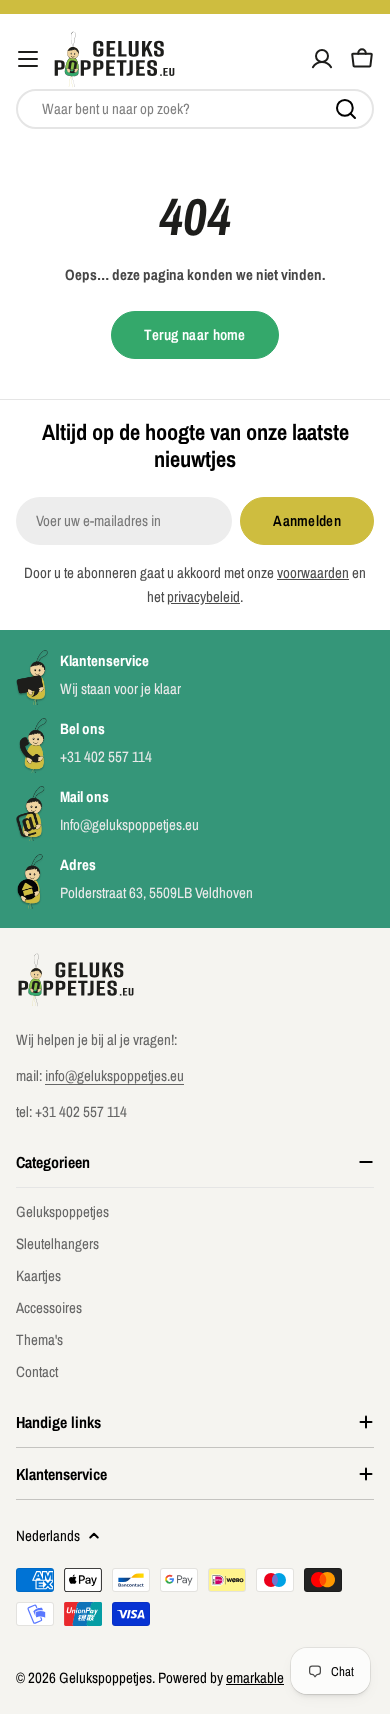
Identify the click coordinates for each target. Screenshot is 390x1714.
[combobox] (195, 109)
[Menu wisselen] (28, 59)
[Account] (322, 59)
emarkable (255, 1677)
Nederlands (48, 1535)
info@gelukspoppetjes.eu (114, 1075)
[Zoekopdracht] (346, 109)
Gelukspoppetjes (105, 1677)
